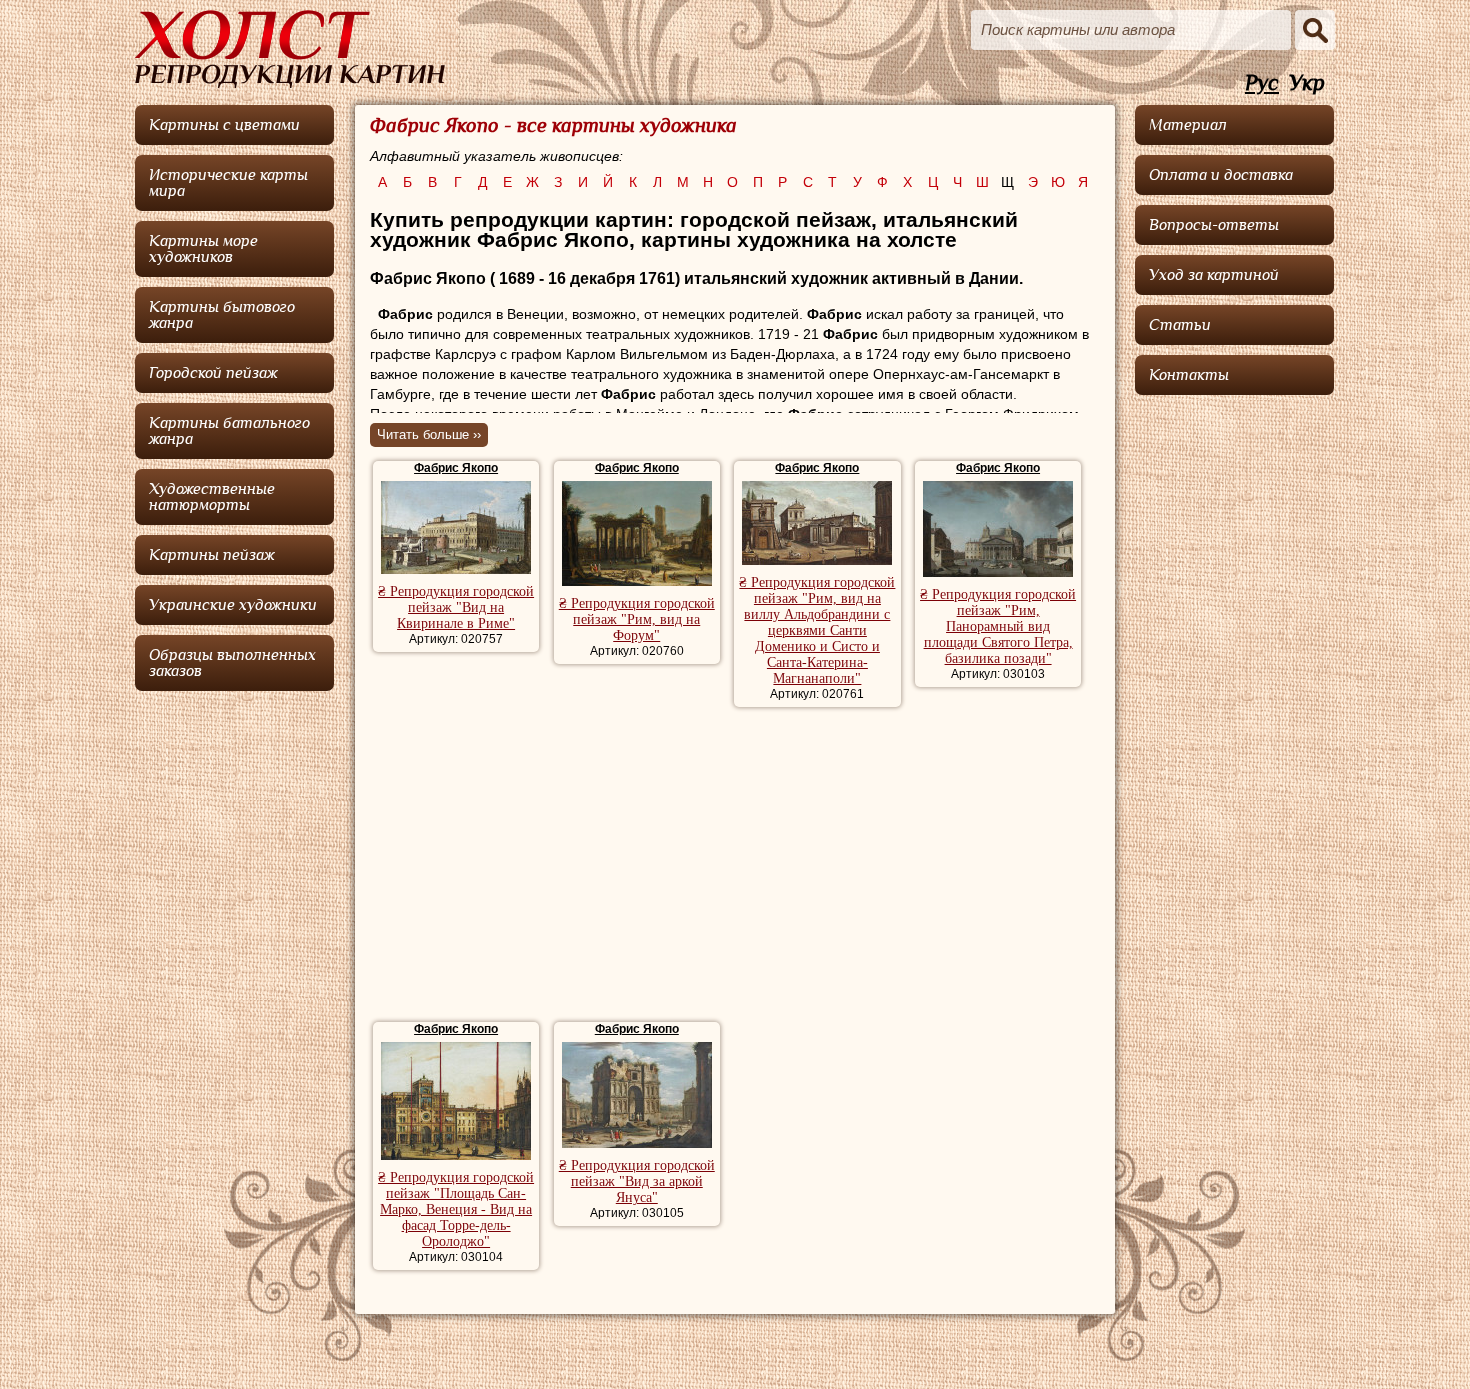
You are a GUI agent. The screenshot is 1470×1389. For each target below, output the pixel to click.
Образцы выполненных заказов (232, 663)
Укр (1307, 83)
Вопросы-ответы (1214, 225)
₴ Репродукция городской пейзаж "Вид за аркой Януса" (637, 1181)
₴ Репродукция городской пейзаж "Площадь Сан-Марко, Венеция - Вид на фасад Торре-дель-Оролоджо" (456, 1209)
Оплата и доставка (1221, 175)
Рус (1262, 83)
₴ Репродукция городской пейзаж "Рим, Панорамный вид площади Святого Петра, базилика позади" (998, 626)
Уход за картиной (1214, 275)
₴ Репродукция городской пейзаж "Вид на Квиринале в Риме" (456, 607)
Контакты (1189, 375)
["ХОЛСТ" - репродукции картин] (290, 49)
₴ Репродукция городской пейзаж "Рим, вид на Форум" (637, 619)
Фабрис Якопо (456, 468)
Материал (1188, 125)
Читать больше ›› (429, 434)
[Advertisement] (734, 867)
